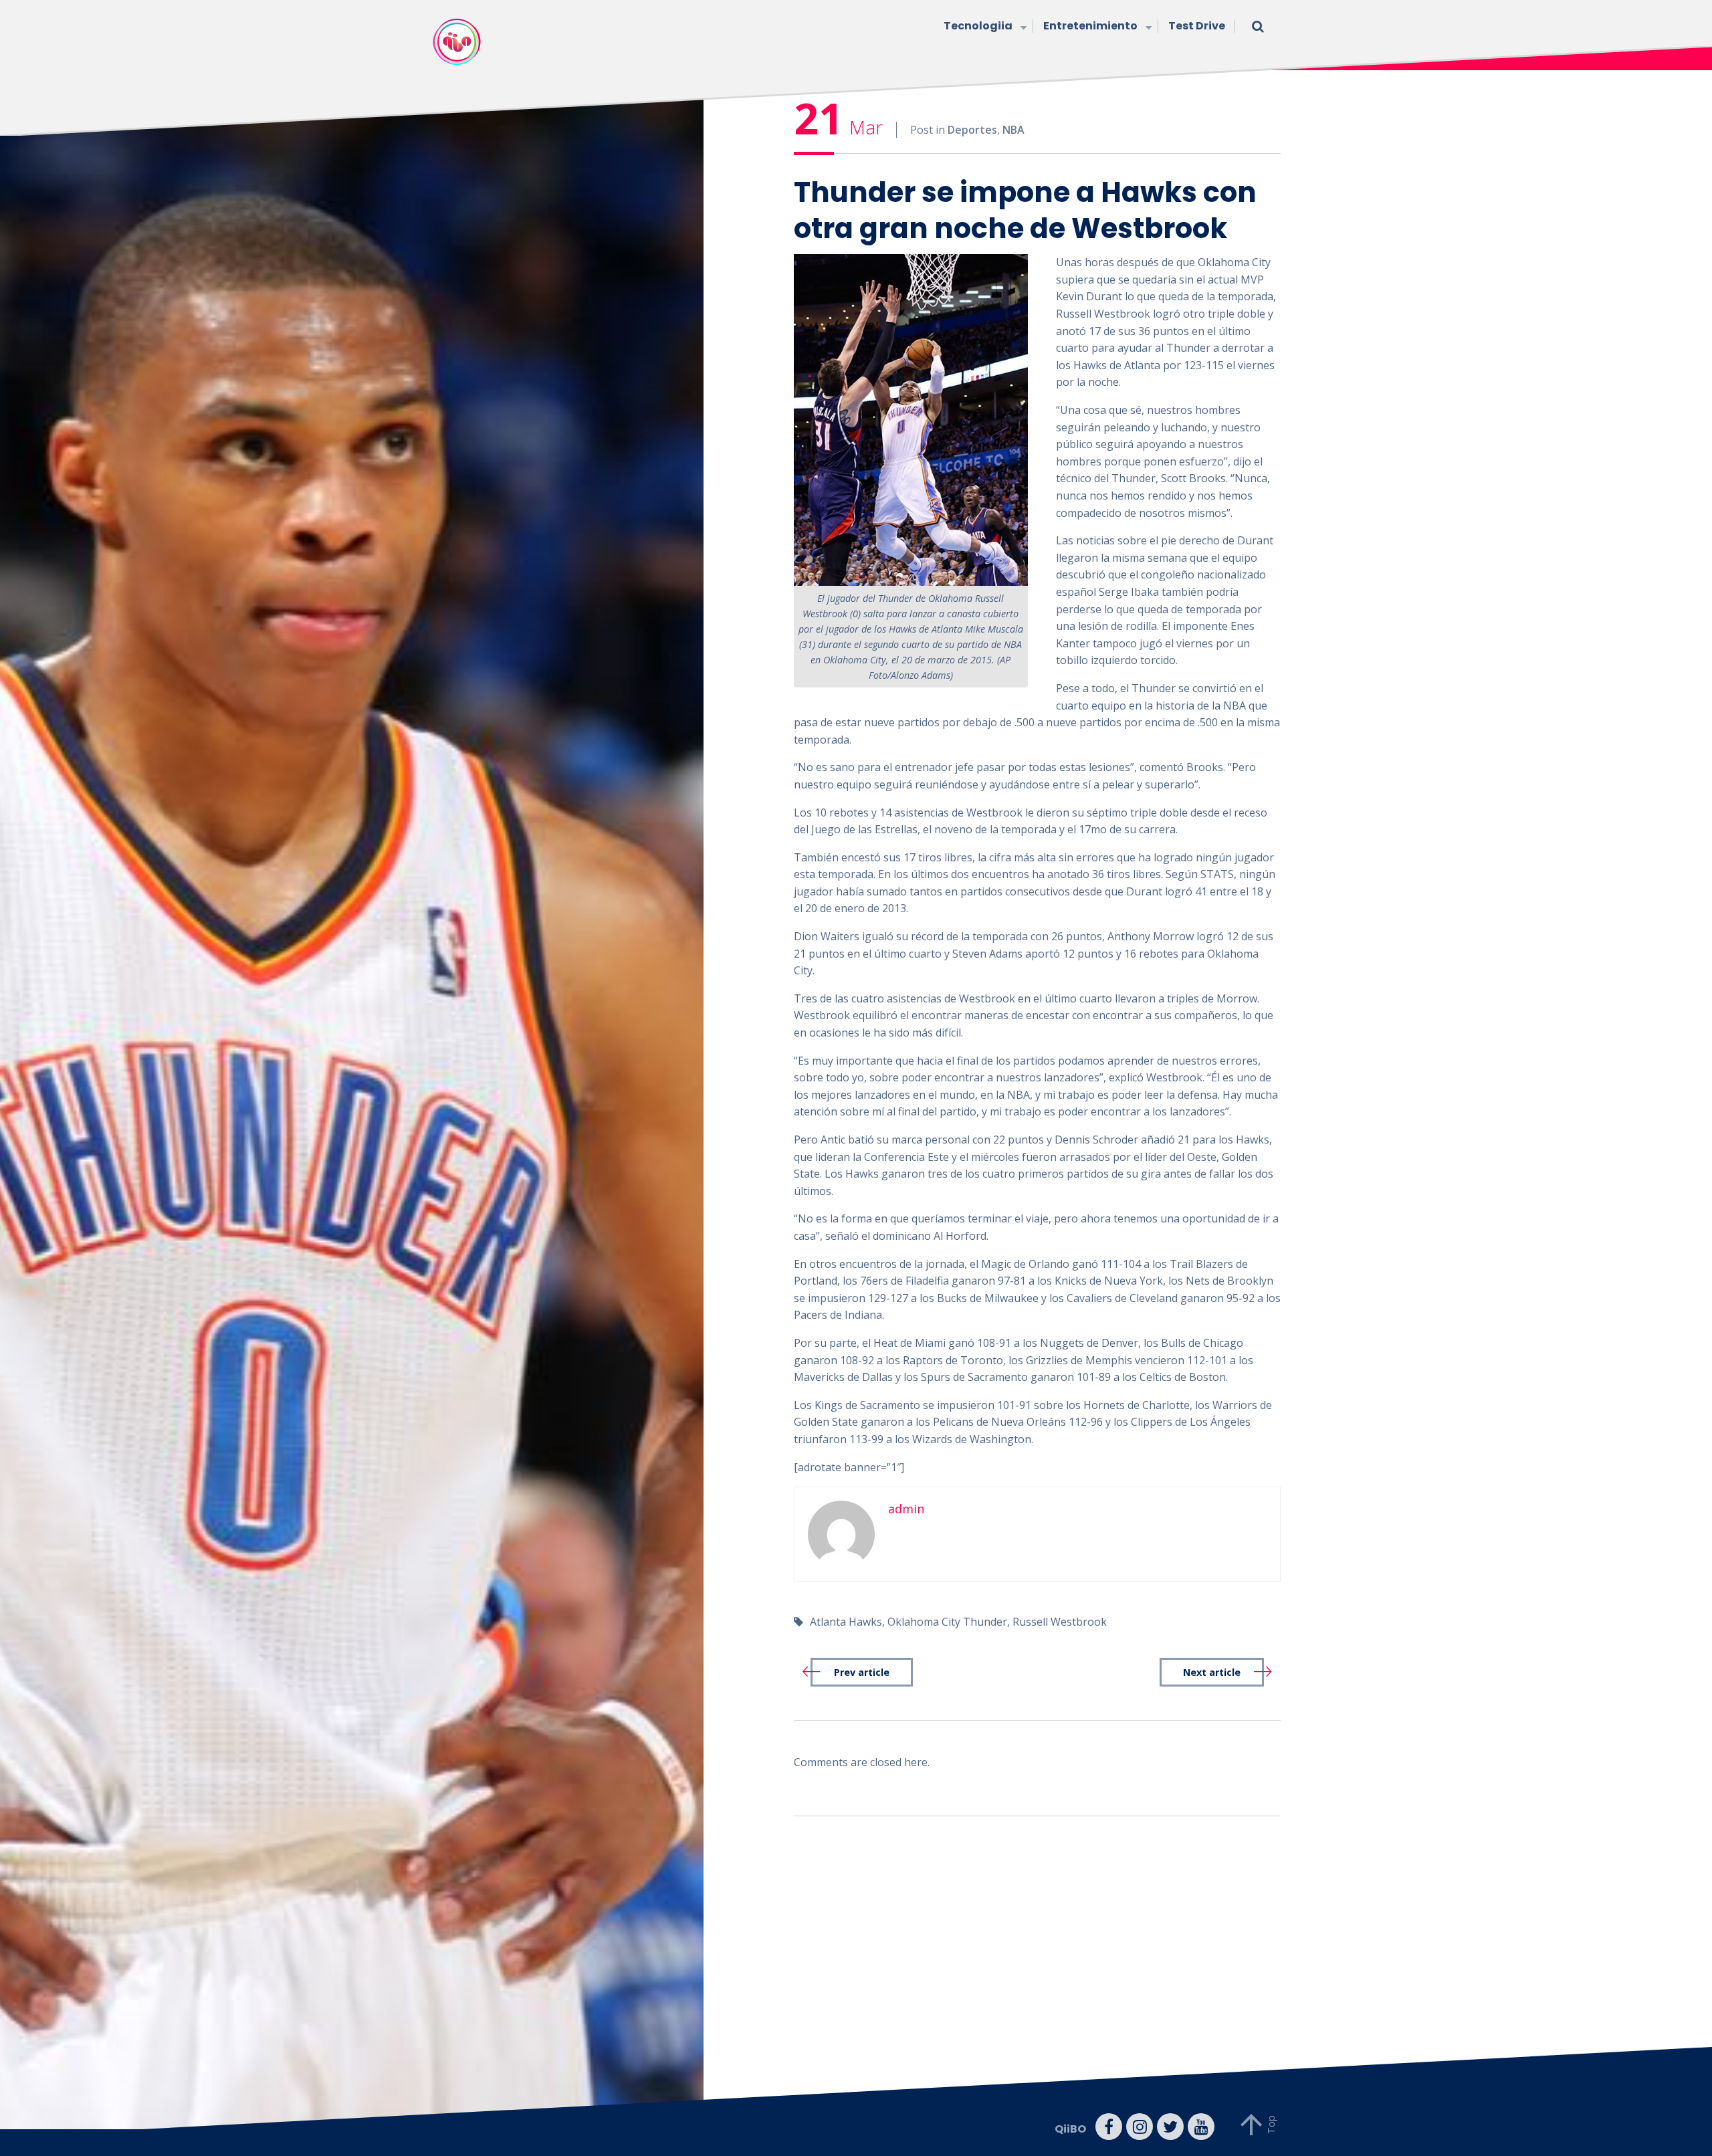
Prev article (862, 1672)
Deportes (972, 130)
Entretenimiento (1090, 26)
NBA (1013, 130)
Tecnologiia (978, 26)
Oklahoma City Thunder (947, 1622)
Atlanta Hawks (846, 1622)
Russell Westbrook (1060, 1622)
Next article (1212, 1672)
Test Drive (1197, 26)
